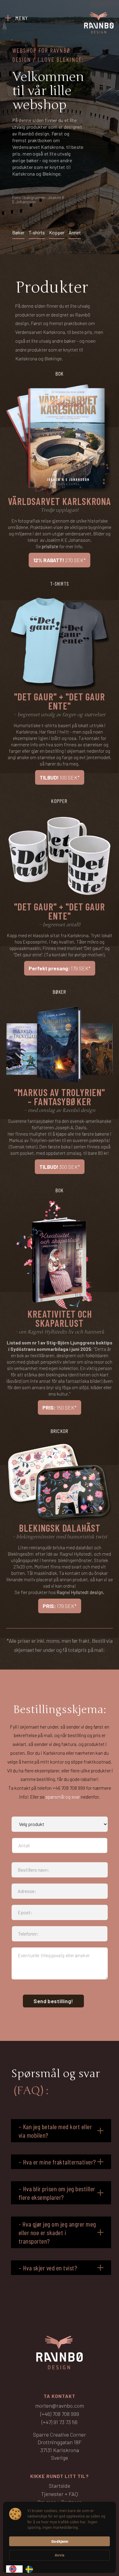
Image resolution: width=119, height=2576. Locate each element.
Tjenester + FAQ (60, 2494)
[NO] (14, 2569)
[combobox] (14, 2569)
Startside (60, 2486)
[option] (31, 2569)
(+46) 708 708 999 (60, 2414)
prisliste (50, 546)
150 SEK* (60, 1407)
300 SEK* (60, 1167)
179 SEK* (60, 968)
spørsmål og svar (63, 1797)
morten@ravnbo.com (60, 2406)
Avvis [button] (60, 2555)
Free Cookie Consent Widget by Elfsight (60, 2570)
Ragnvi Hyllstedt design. (81, 1592)
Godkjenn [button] (60, 2541)
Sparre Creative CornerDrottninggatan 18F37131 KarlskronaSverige (60, 2446)
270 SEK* (60, 560)
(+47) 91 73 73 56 (60, 2422)
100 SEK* (60, 777)
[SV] (31, 2569)
